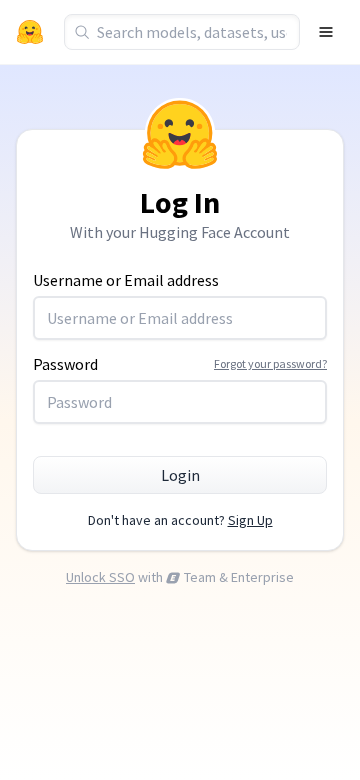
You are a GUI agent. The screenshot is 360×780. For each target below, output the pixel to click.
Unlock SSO (100, 577)
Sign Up (250, 520)
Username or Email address (126, 280)
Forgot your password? (270, 363)
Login (180, 475)
